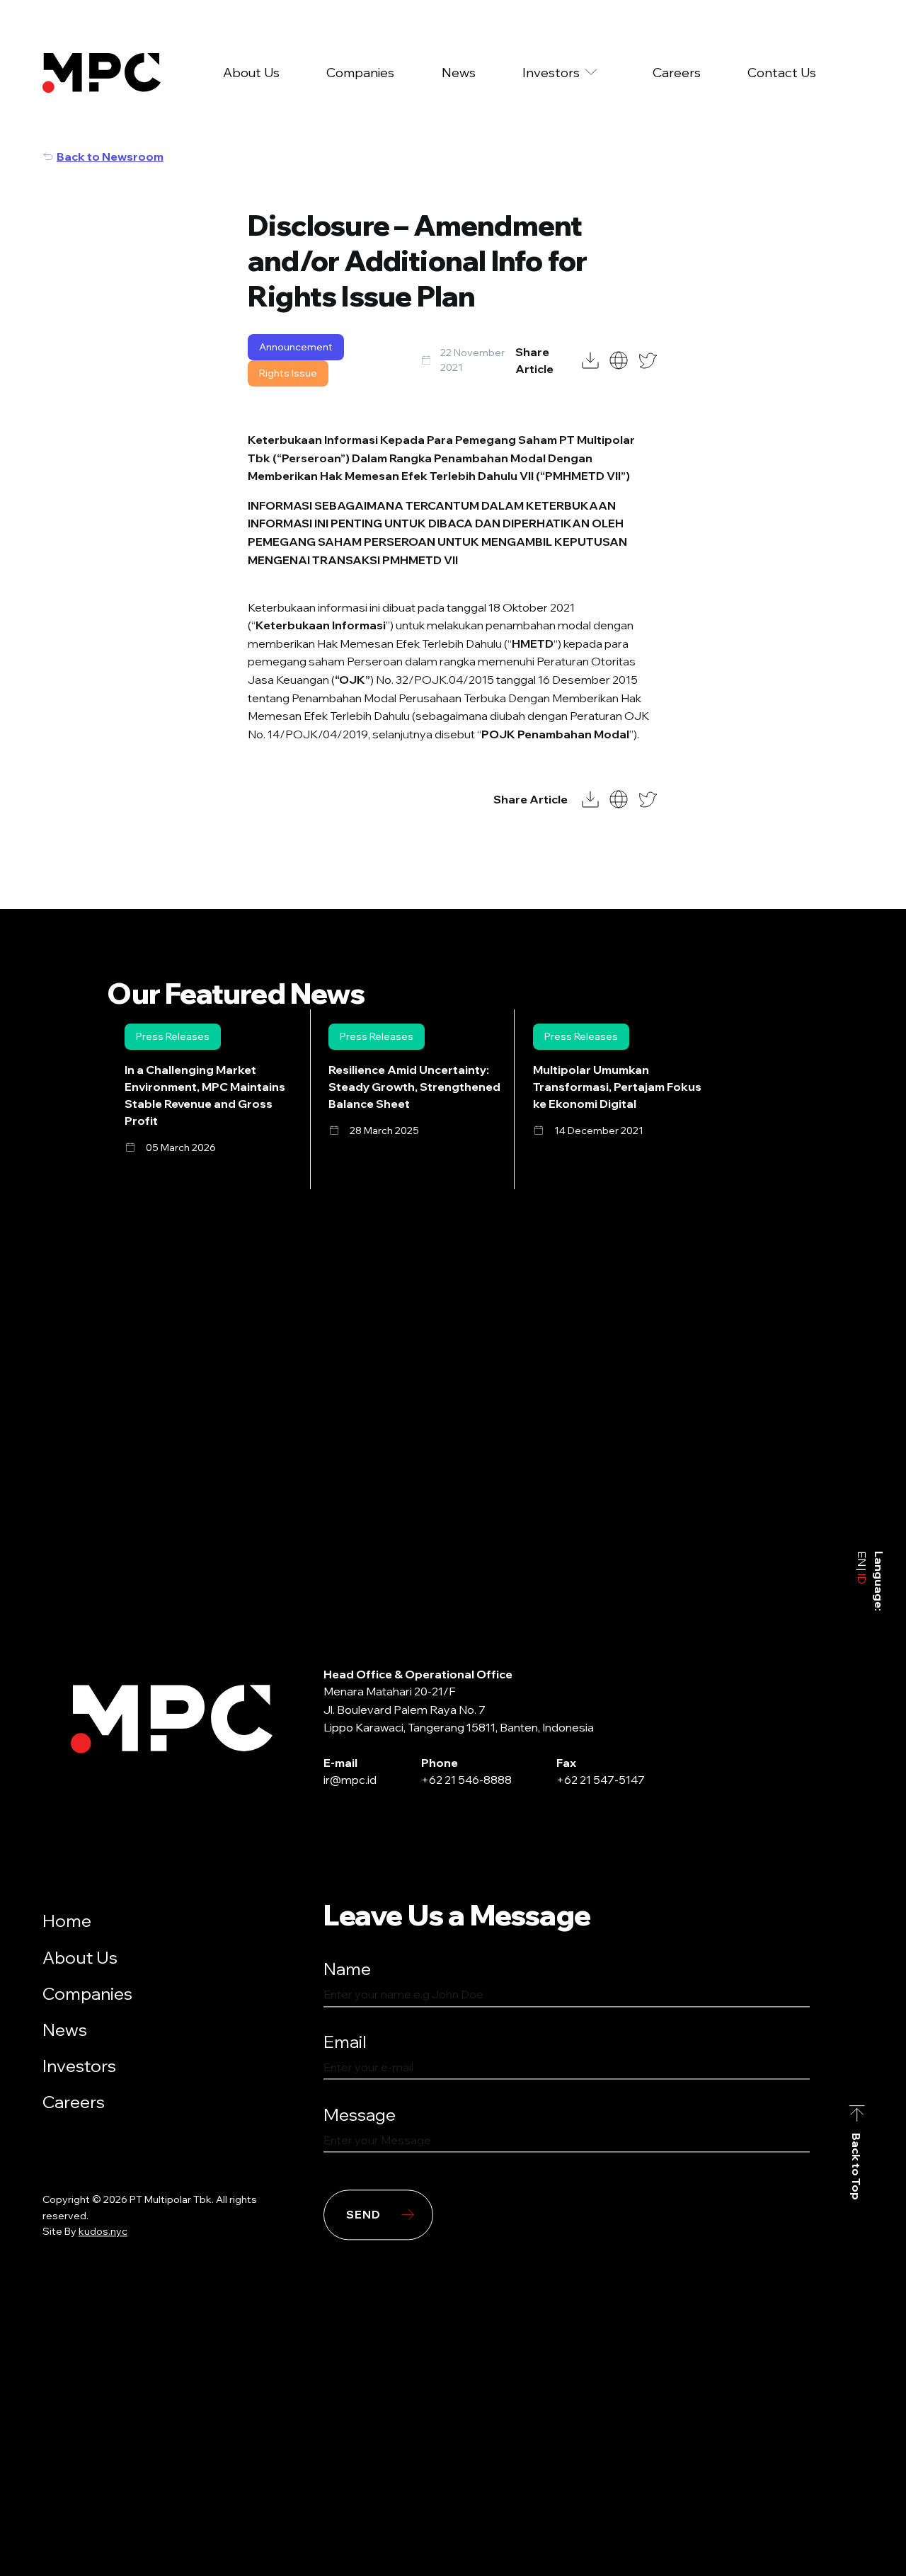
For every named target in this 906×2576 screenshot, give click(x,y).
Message (360, 2114)
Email (345, 2042)
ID (862, 1578)
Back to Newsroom (110, 156)
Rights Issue (288, 373)
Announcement (296, 347)
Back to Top (857, 2166)
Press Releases (173, 1036)
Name (347, 1969)
